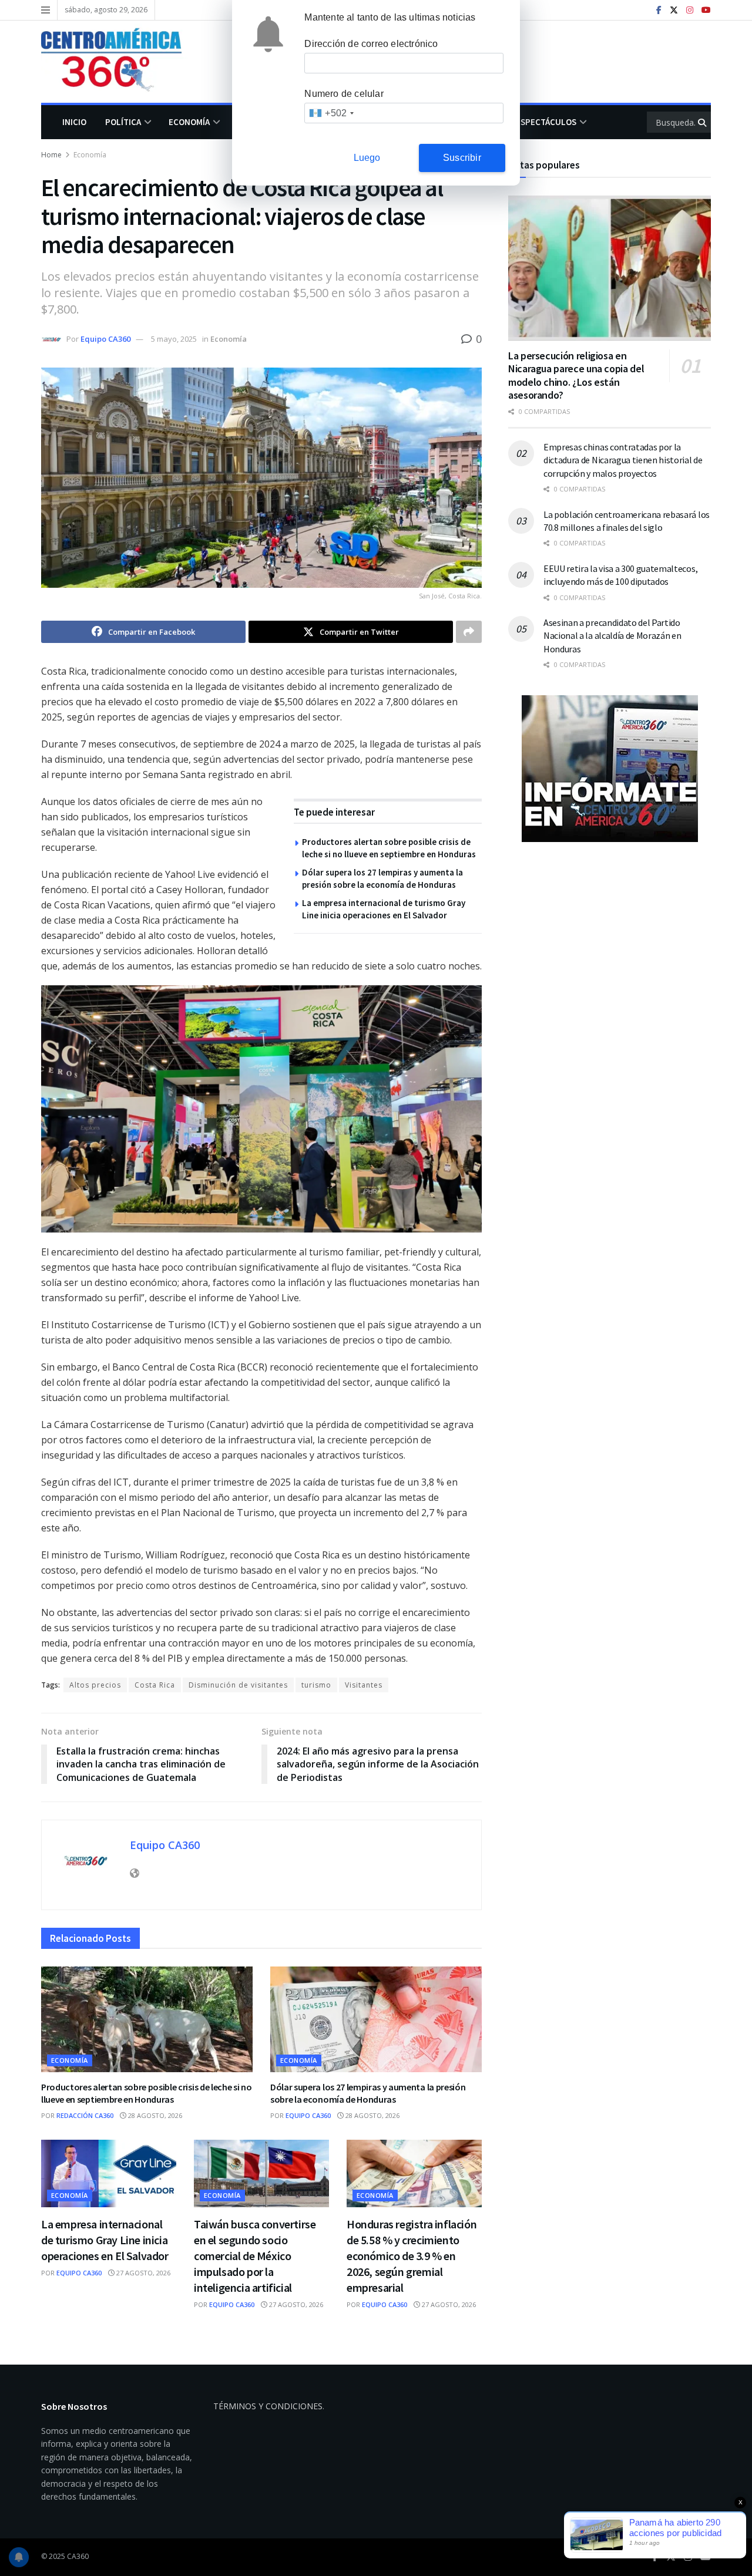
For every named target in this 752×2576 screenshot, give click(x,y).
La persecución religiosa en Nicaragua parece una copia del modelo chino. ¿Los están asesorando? (576, 376)
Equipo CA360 (105, 339)
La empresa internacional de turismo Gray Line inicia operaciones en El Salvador (105, 2240)
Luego (367, 158)
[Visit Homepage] (120, 62)
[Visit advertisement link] (610, 769)
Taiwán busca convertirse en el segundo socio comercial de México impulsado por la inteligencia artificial (255, 2256)
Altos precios (95, 1685)
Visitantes (364, 1685)
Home (51, 155)
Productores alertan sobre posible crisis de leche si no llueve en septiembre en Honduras (146, 2093)
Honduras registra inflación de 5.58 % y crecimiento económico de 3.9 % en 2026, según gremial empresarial (412, 2256)
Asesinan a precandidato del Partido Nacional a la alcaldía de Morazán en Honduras (612, 636)
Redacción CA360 (85, 2115)
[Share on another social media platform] (469, 632)
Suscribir (462, 158)
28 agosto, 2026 (154, 2115)
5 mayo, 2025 (174, 339)
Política (123, 122)
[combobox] (331, 113)
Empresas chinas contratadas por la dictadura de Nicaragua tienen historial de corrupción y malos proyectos (623, 460)
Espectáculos (546, 122)
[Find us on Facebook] (659, 10)
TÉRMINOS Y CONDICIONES (268, 2406)
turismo (316, 1685)
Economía (189, 122)
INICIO (74, 122)
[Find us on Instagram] (690, 10)
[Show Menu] (46, 10)
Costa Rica (155, 1685)
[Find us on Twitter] (674, 10)
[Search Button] (703, 122)
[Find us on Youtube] (706, 10)
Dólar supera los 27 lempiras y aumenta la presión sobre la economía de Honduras (368, 2093)
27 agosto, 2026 (142, 2273)
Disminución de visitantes (238, 1685)
